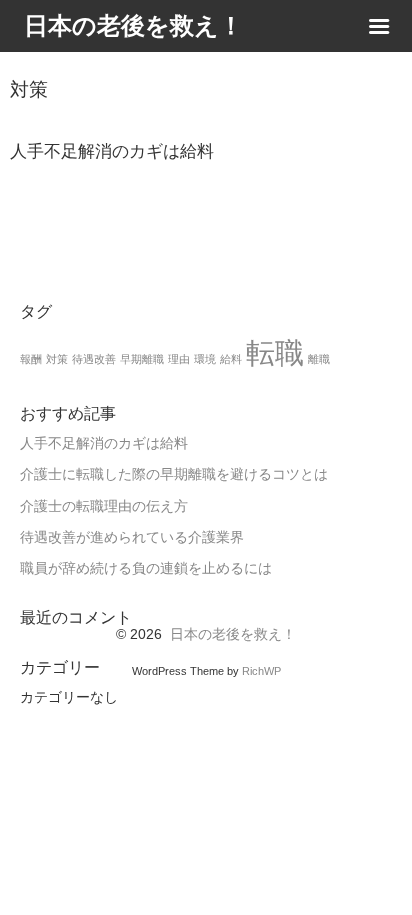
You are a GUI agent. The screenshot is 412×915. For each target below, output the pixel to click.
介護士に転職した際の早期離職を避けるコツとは (174, 474)
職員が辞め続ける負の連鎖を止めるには (146, 568)
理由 (179, 359)
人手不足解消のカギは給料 (104, 443)
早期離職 (142, 359)
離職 (319, 359)
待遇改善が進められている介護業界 (132, 537)
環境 (205, 359)
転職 (275, 352)
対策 (57, 359)
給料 (231, 359)
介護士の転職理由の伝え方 (104, 506)
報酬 (31, 359)
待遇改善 (94, 359)
